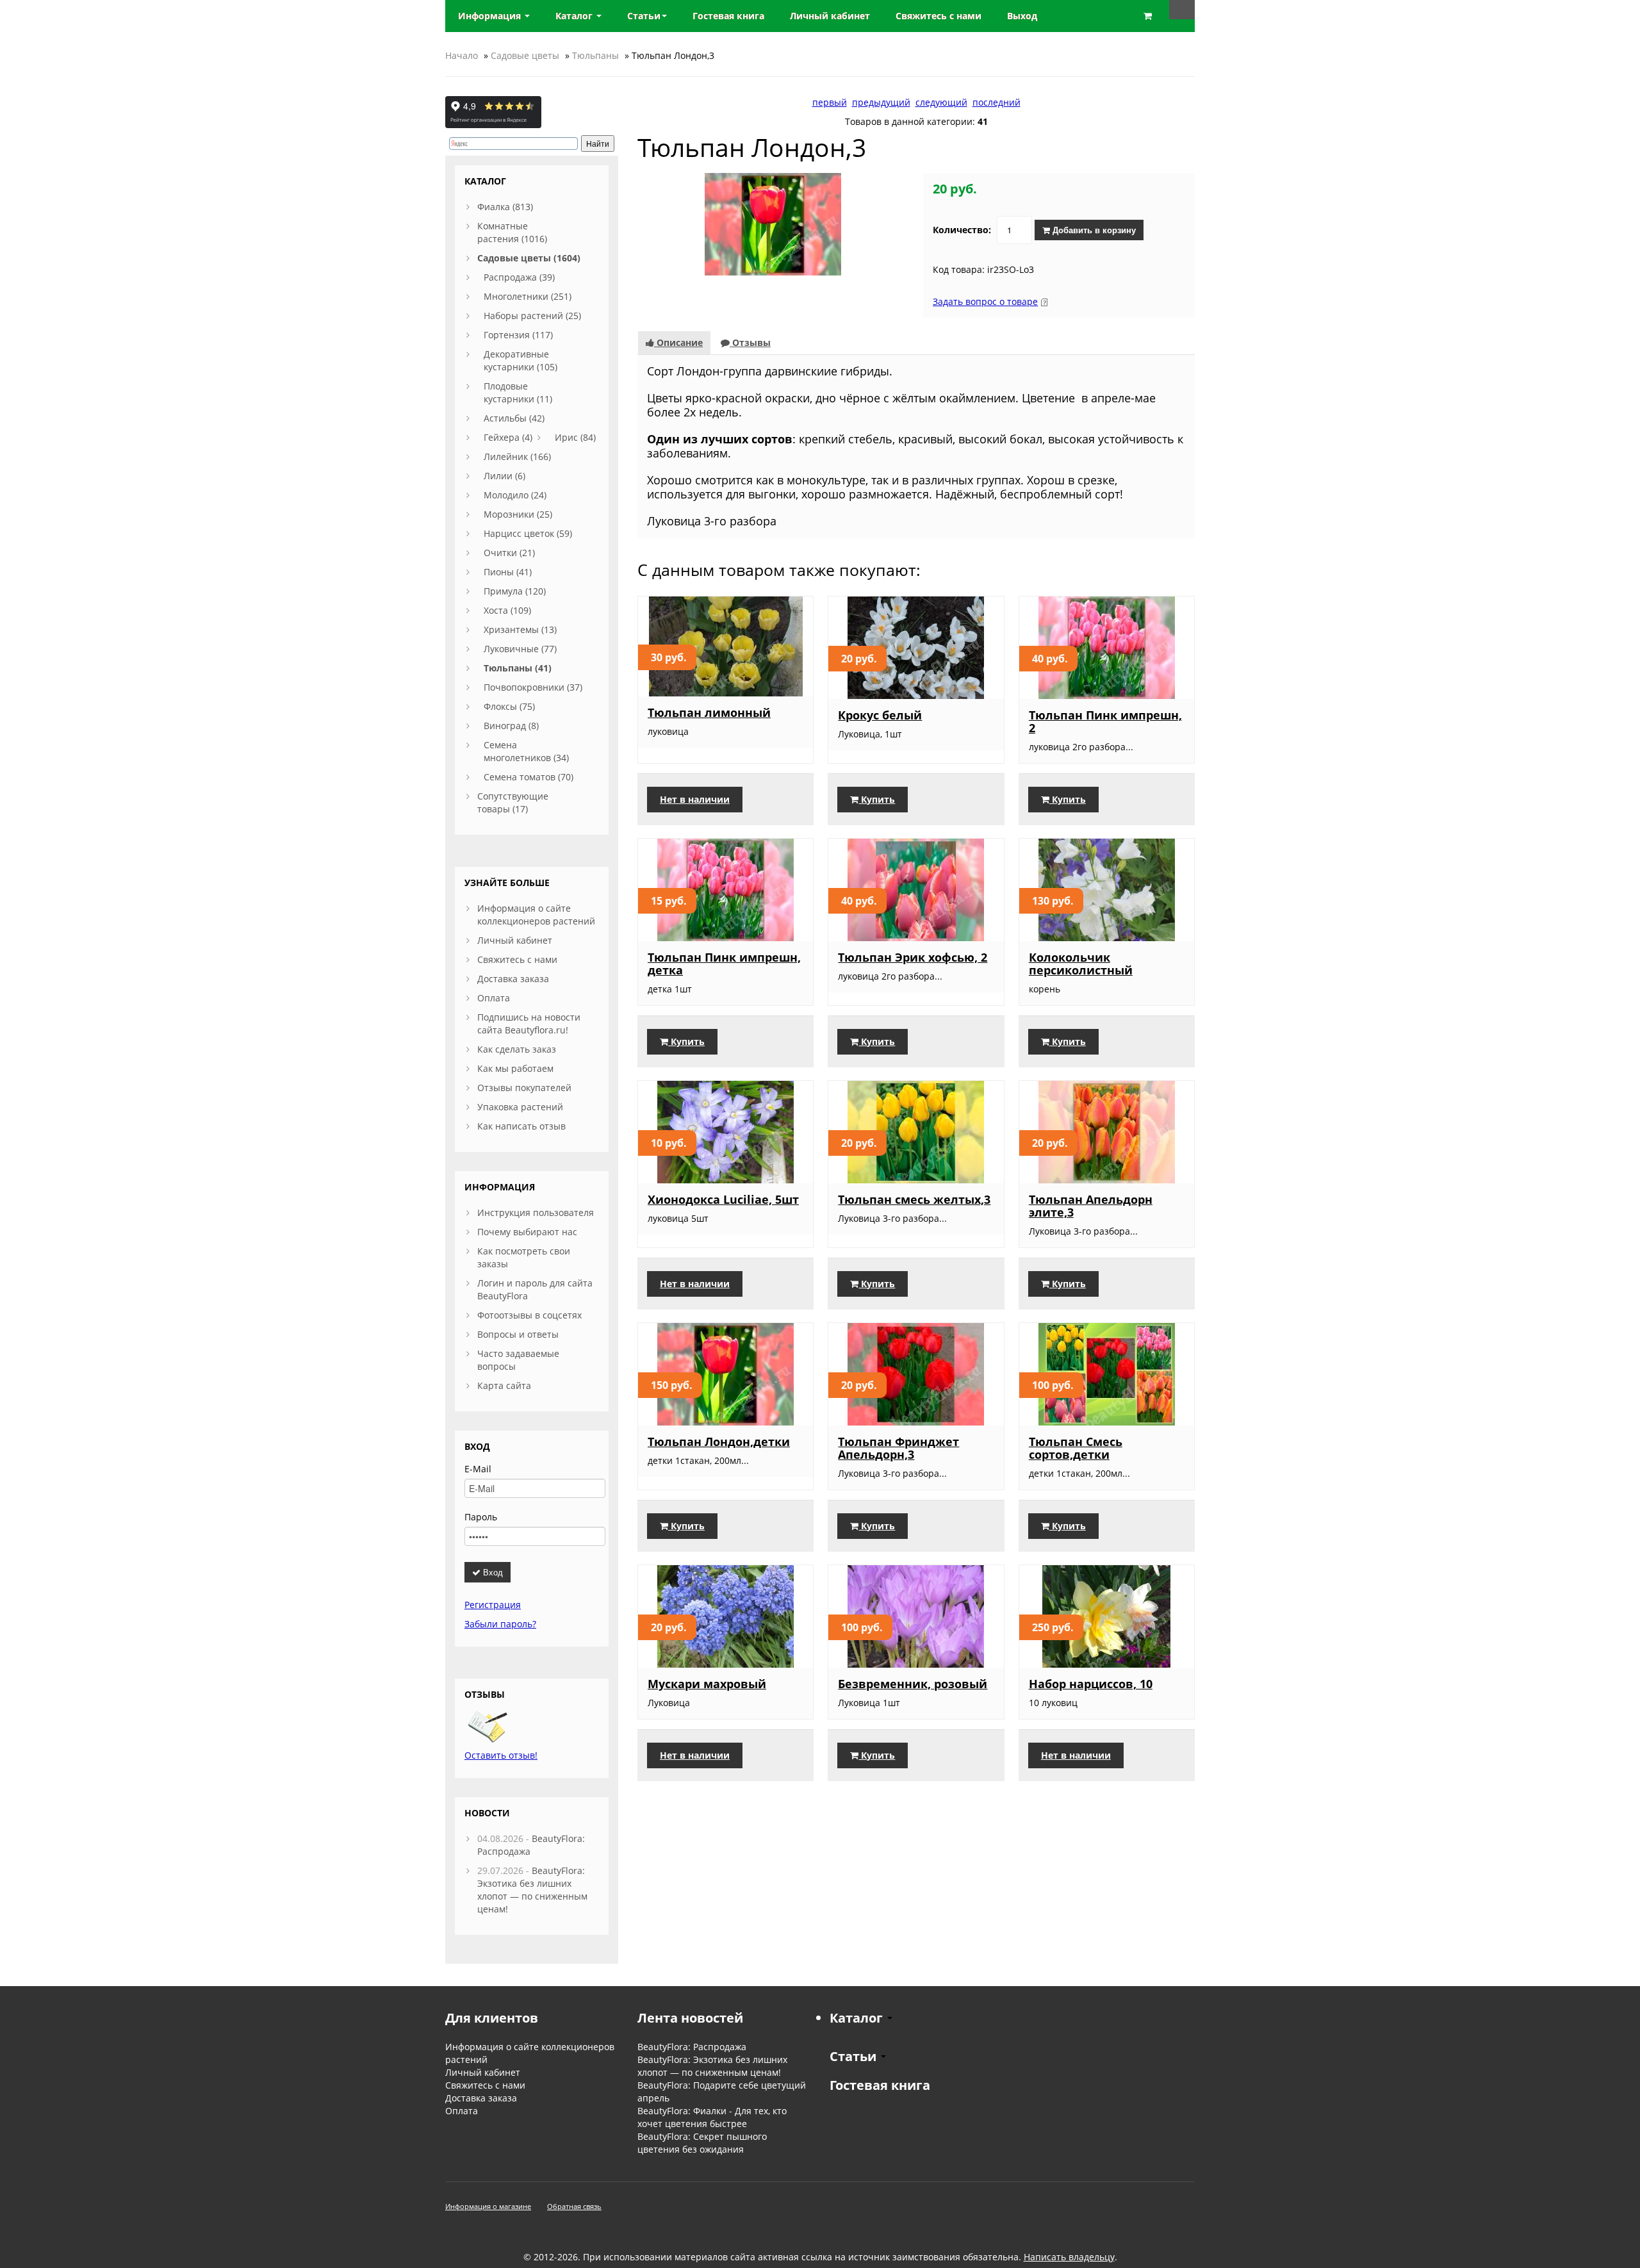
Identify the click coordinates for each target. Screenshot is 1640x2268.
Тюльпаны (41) (518, 668)
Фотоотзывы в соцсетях (529, 1315)
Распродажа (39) (519, 277)
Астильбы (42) (514, 418)
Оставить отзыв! (501, 1755)
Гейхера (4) (508, 437)
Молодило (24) (515, 495)
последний (996, 102)
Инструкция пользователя (536, 1212)
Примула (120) (515, 591)
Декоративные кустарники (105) (521, 360)
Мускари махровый (707, 1684)
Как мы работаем (515, 1068)
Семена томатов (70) (529, 777)
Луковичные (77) (520, 649)
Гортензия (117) (518, 335)
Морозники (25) (518, 514)
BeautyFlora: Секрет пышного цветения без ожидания (702, 2143)
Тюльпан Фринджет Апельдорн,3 (898, 1448)
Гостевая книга (880, 2085)
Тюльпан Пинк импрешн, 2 (1105, 721)
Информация (491, 16)
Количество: (962, 230)
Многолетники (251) (528, 296)
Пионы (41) (508, 572)
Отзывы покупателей (524, 1088)
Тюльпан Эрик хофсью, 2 (913, 957)
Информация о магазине (488, 2206)
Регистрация (493, 1605)
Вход (492, 1572)
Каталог (575, 16)
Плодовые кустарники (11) (518, 392)
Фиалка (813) (505, 207)
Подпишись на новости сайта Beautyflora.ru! (529, 1023)
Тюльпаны (595, 55)
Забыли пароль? (500, 1624)
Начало (462, 55)
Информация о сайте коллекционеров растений (536, 915)
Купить (877, 799)
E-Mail (478, 1469)
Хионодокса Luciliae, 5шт (723, 1199)
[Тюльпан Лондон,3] (773, 223)
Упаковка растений (520, 1107)
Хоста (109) (507, 610)
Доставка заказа (513, 979)
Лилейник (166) (517, 456)
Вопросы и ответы (518, 1334)
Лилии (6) (504, 476)
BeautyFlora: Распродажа (692, 2047)
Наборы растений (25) (532, 316)
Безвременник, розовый (913, 1684)
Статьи (644, 16)
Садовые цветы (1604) (529, 258)
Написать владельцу (1069, 2257)
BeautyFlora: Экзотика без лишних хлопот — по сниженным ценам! (532, 1890)
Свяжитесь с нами (517, 959)
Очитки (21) (509, 553)
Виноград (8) (511, 726)
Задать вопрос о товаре (985, 301)
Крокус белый (880, 715)
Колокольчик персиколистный (1081, 964)
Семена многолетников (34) (526, 751)
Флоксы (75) (509, 706)
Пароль (481, 1517)
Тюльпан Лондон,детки (719, 1442)
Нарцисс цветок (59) (528, 533)
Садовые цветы (525, 55)
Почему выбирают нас (527, 1232)
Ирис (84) (575, 437)
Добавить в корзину (1093, 230)
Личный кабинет (515, 940)
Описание (678, 342)
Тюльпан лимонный (709, 712)
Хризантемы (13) (520, 629)
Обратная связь (574, 2206)
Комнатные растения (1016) (512, 232)
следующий (941, 102)
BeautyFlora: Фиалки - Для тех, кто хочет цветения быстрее (712, 2117)
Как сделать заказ (517, 1049)
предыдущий (881, 102)
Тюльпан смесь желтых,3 (914, 1199)
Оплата (494, 998)
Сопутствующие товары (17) (513, 802)
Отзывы (750, 342)
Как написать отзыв (521, 1126)
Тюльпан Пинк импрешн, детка (724, 964)
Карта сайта (504, 1385)
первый (830, 102)
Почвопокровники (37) (533, 687)
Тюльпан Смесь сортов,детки (1076, 1448)
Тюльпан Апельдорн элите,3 (1091, 1206)
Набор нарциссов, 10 (1091, 1684)
